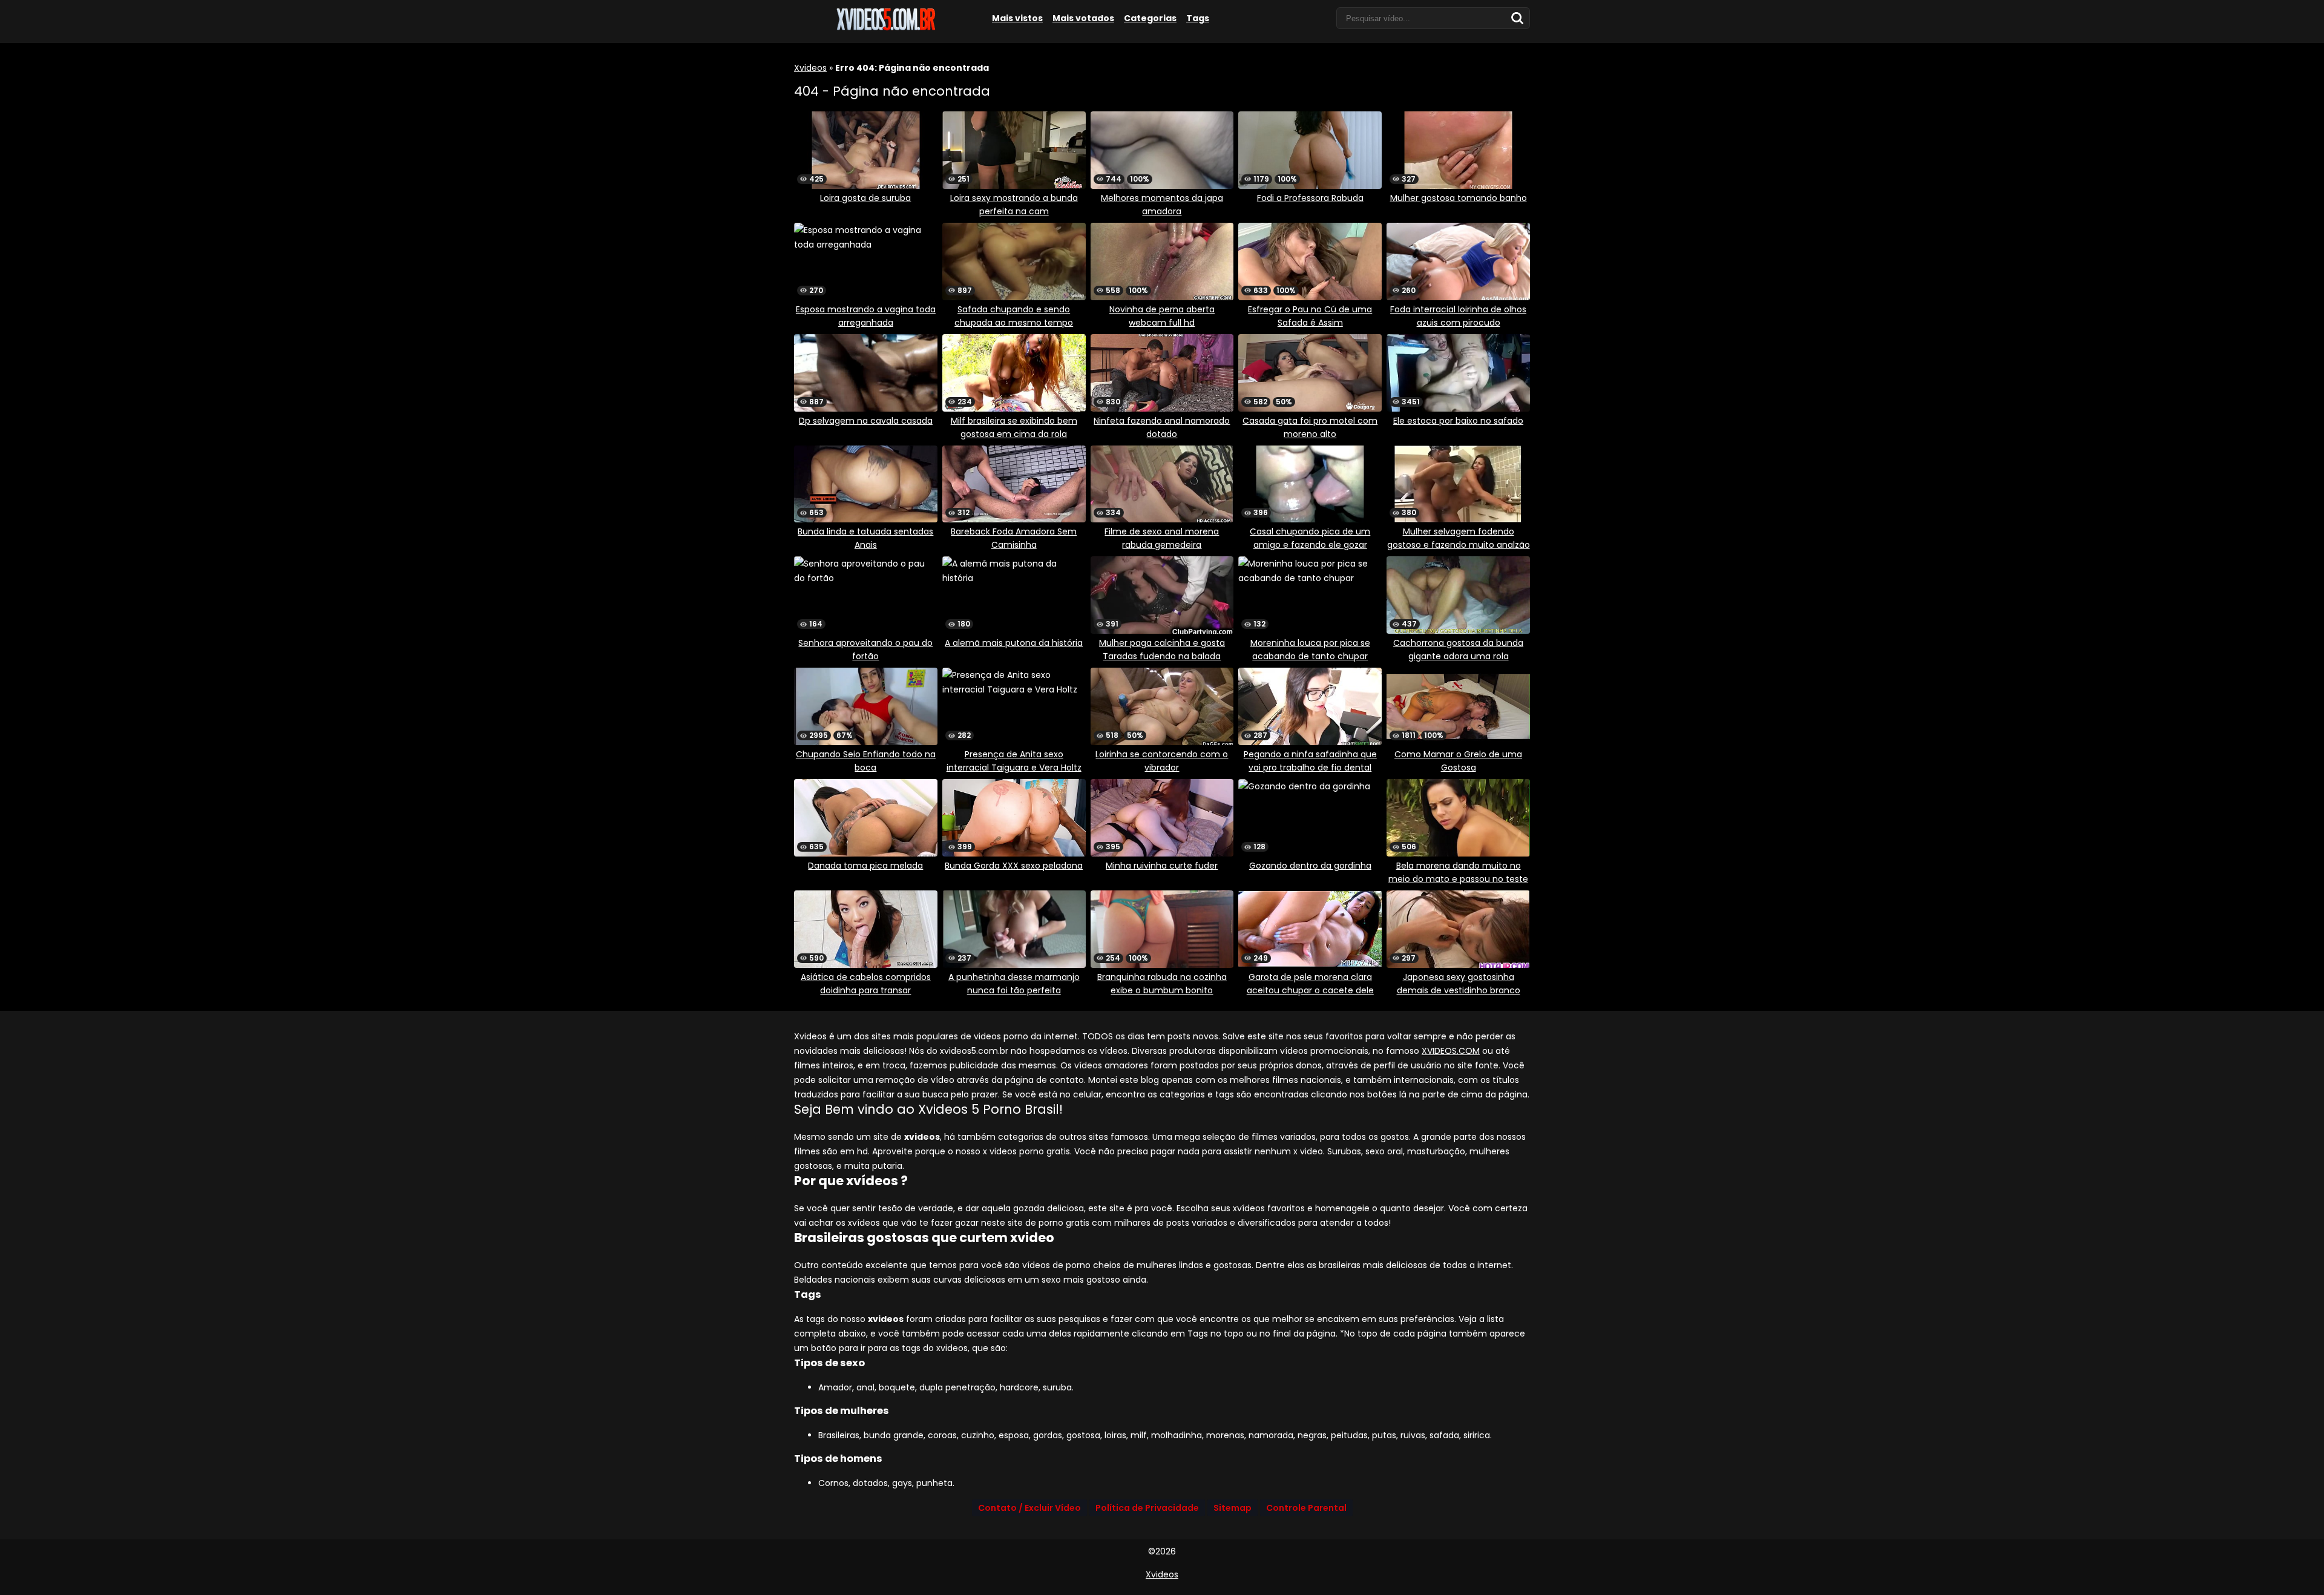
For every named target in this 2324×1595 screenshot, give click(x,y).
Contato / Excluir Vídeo (1029, 1508)
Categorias (1150, 18)
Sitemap (1233, 1508)
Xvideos (810, 68)
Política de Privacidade (1147, 1508)
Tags (1198, 18)
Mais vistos (1017, 18)
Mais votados (1083, 18)
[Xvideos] (885, 28)
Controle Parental (1306, 1508)
